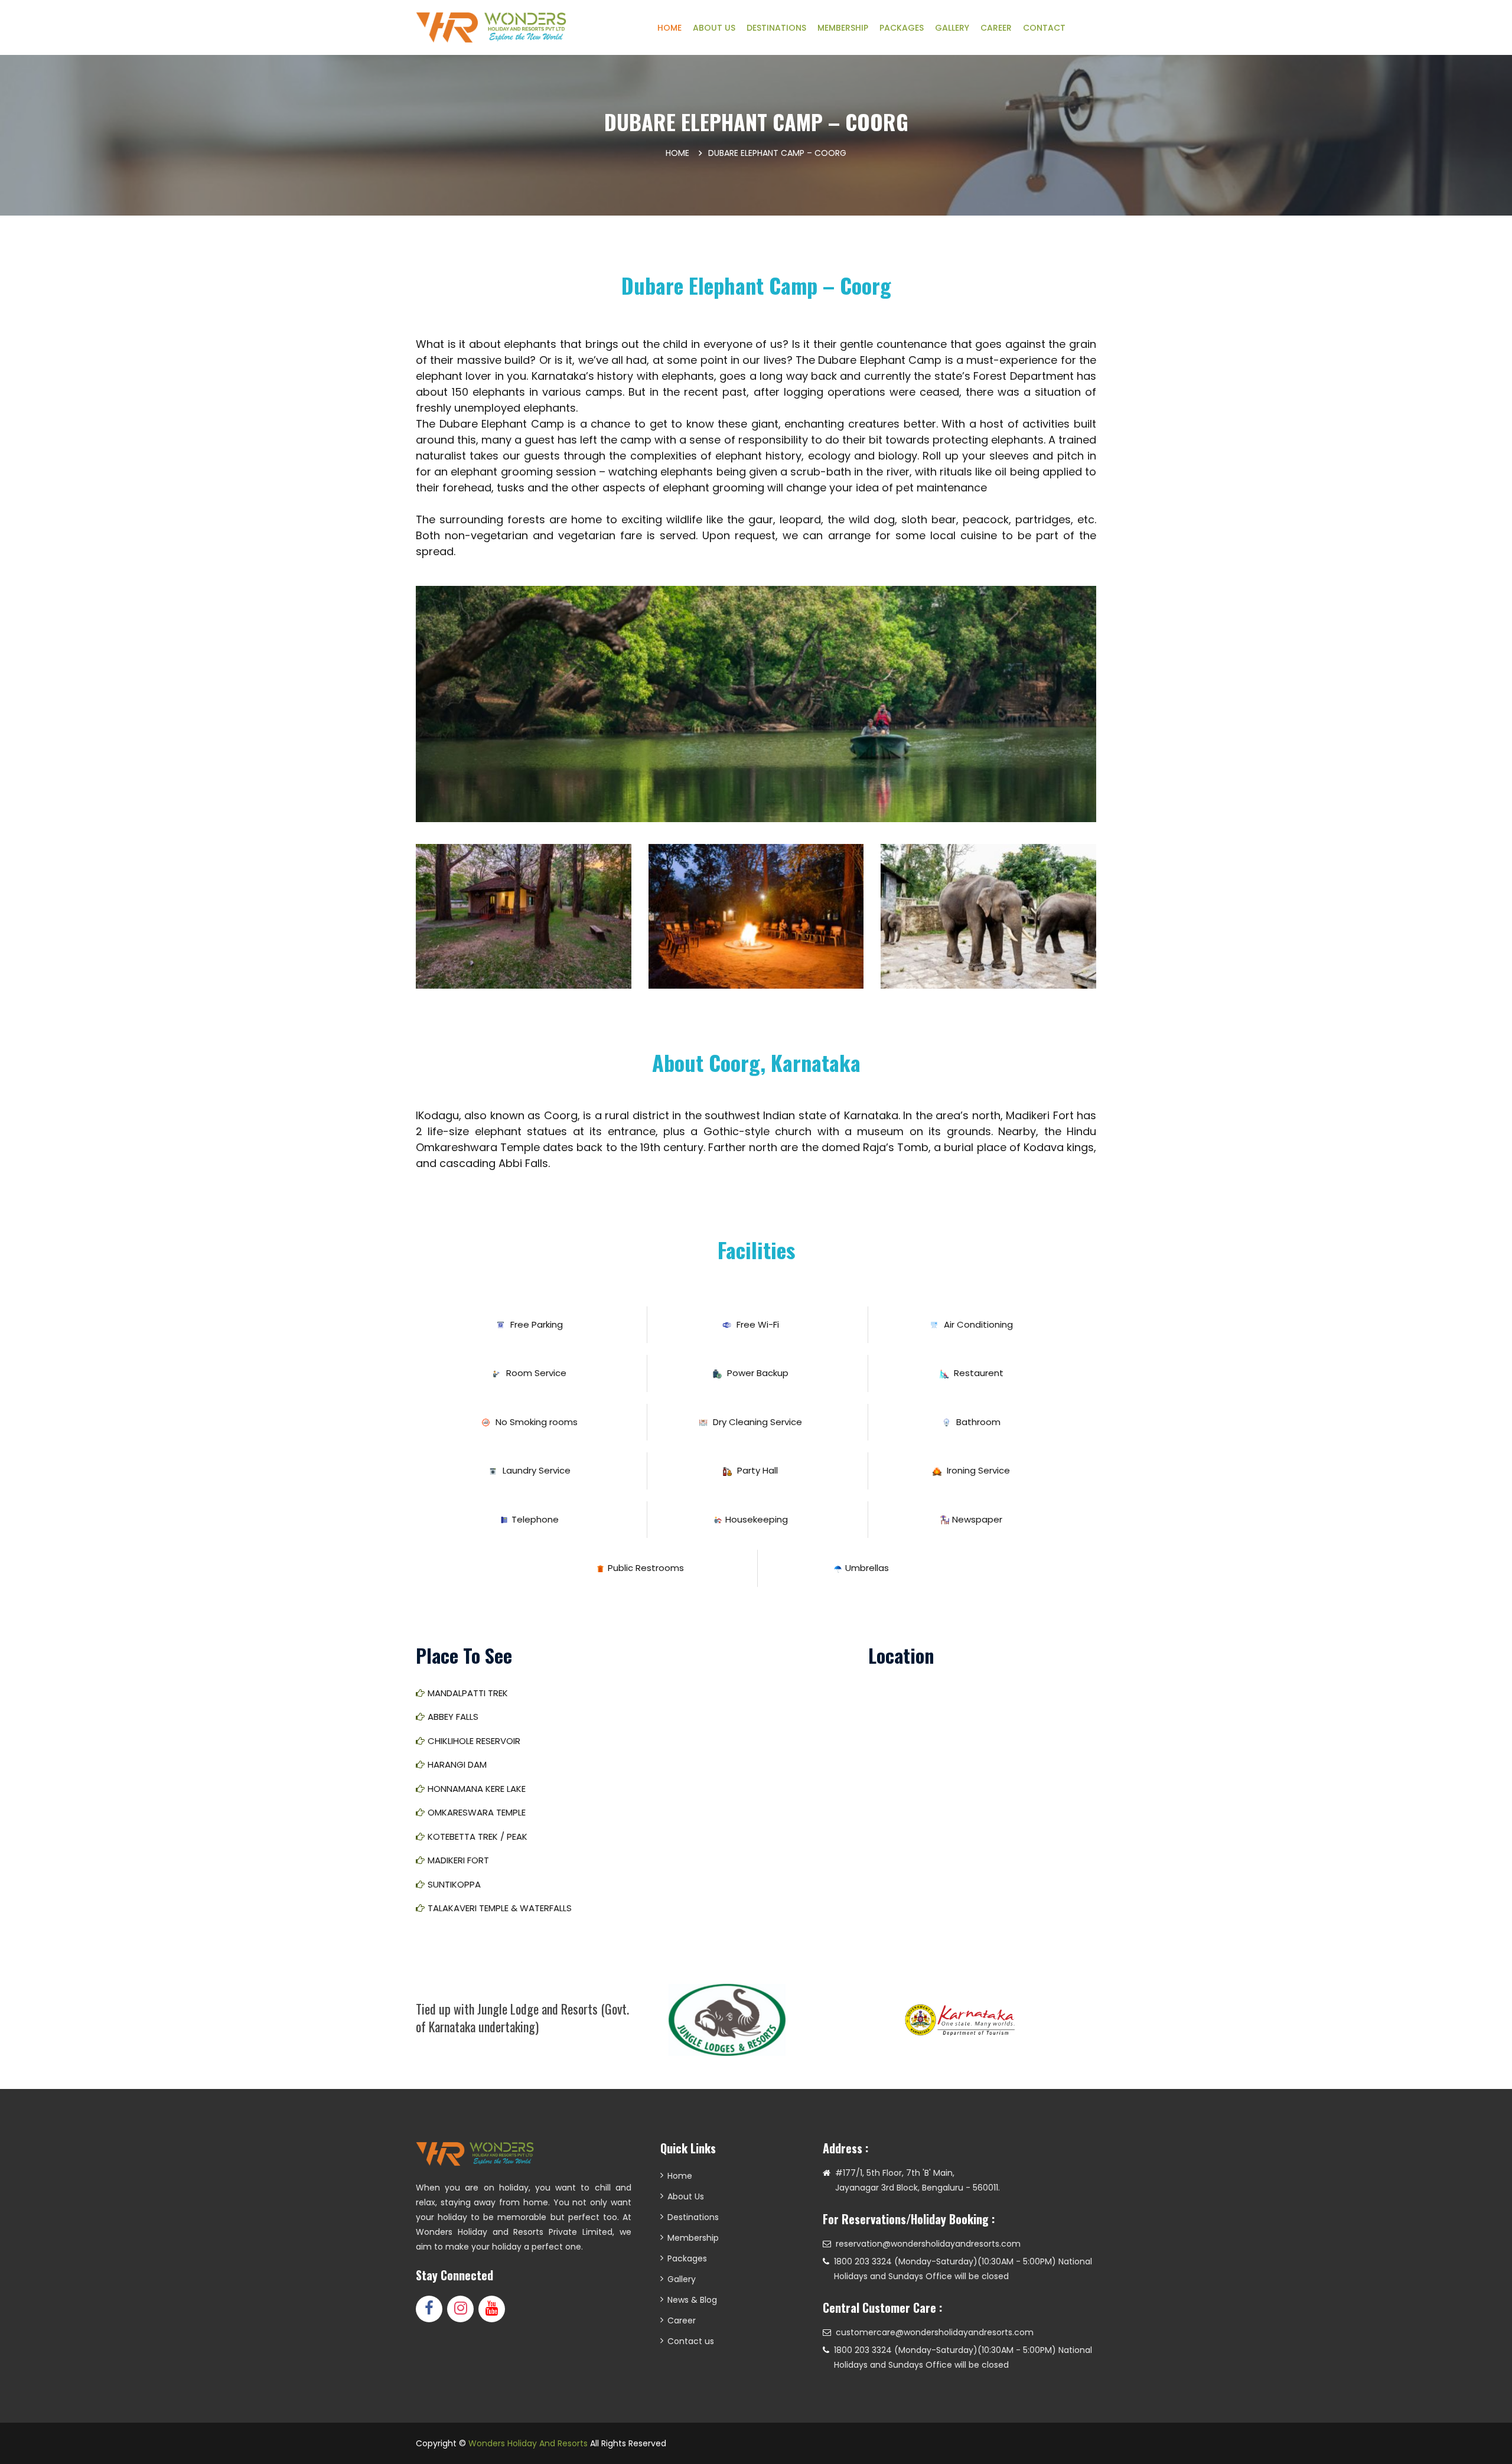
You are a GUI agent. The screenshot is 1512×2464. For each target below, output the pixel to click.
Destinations (693, 2217)
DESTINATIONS (776, 28)
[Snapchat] (492, 2309)
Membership (693, 2238)
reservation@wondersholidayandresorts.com (928, 2244)
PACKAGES (902, 28)
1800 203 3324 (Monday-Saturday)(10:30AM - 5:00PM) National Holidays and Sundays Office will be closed (963, 2269)
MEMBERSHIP (843, 28)
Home (677, 153)
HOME (669, 28)
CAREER (996, 28)
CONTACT (1044, 28)
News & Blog (692, 2300)
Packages (687, 2258)
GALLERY (952, 28)
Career (682, 2320)
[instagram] (460, 2309)
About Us (686, 2196)
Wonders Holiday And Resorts (528, 2443)
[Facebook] (429, 2309)
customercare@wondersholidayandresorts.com (935, 2332)
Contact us (691, 2341)
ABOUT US (714, 28)
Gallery (682, 2279)
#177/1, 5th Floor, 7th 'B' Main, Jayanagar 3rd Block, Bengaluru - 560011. (918, 2180)
